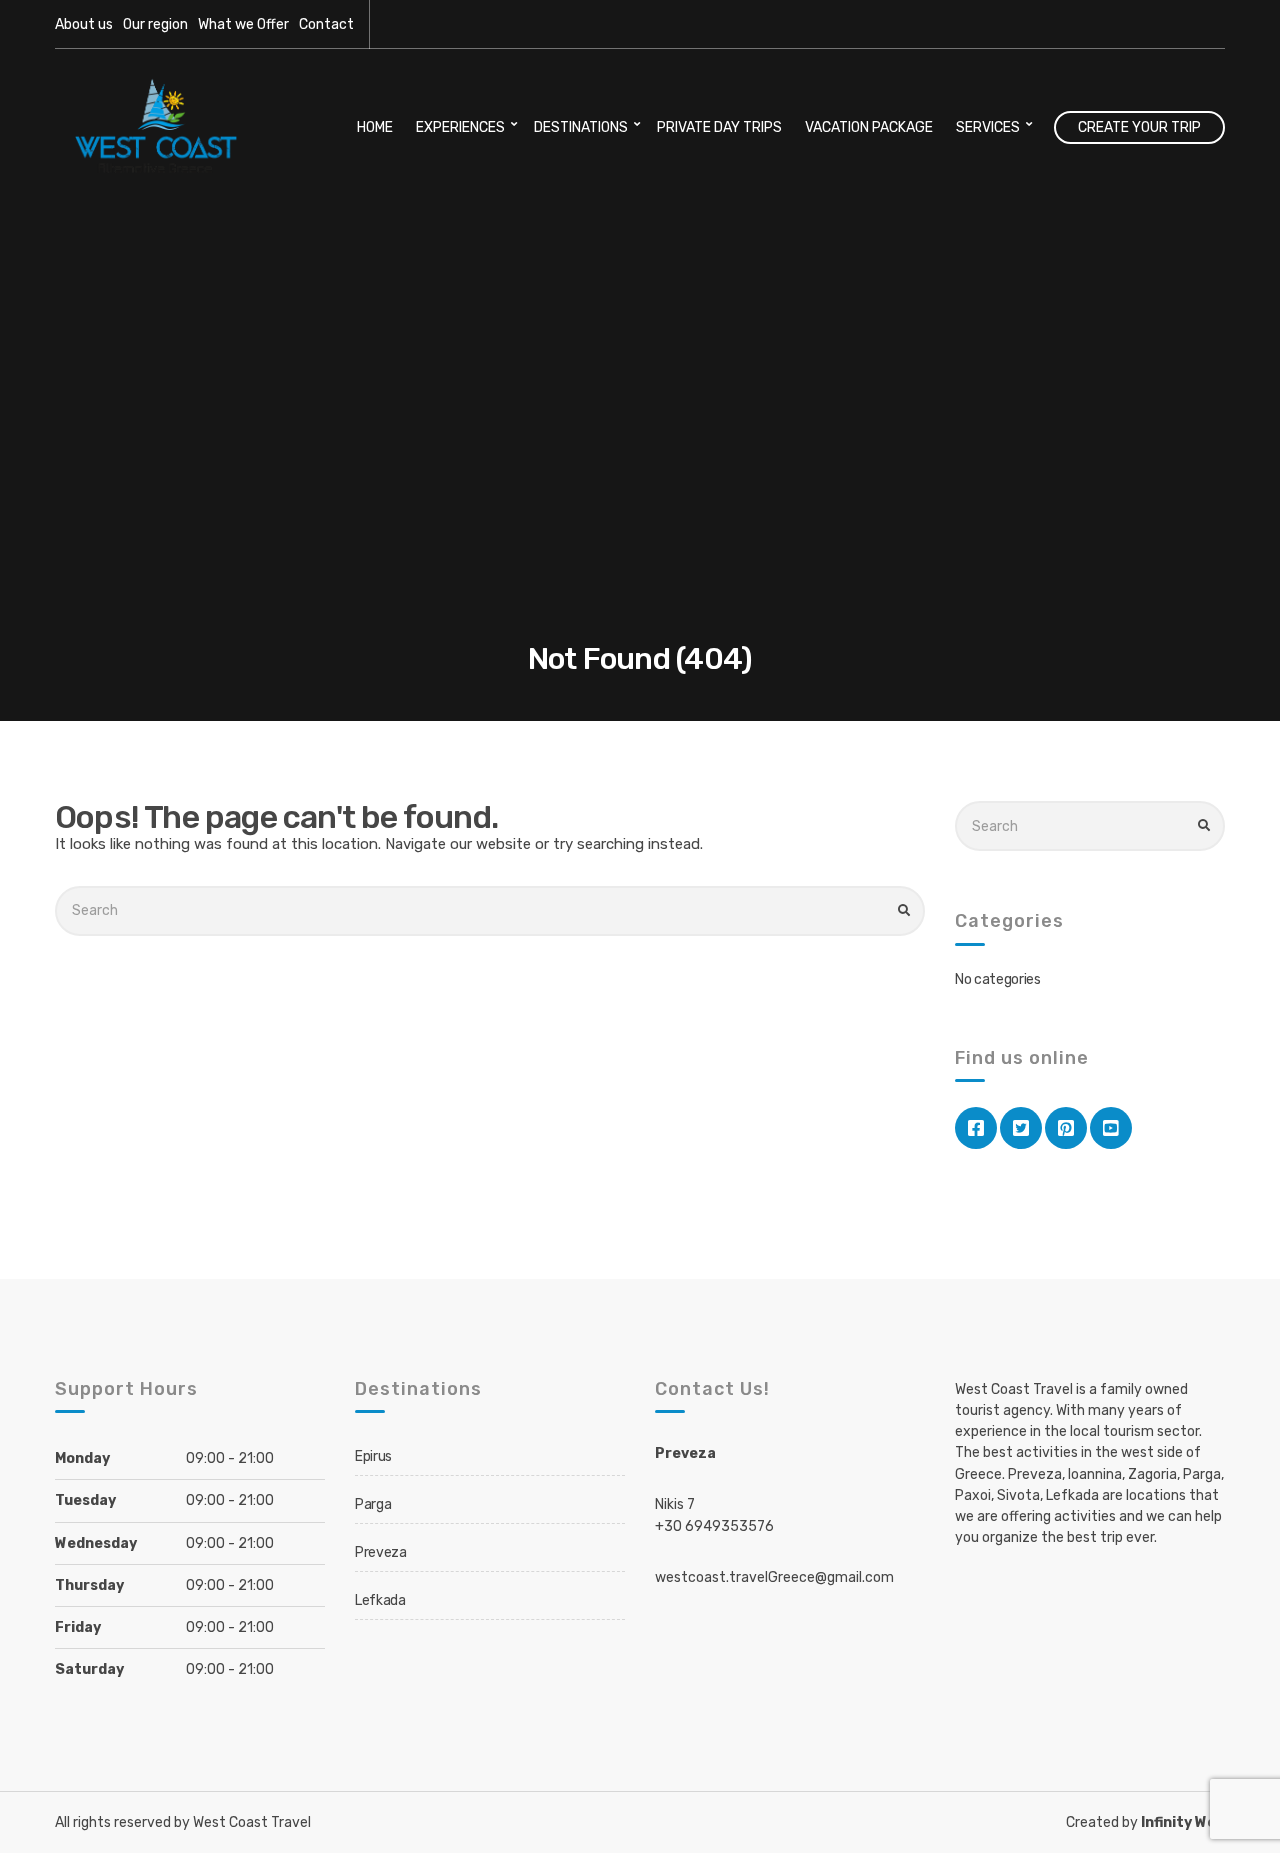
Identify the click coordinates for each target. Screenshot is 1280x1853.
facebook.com (976, 1128)
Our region (155, 24)
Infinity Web (1183, 1822)
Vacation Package (869, 127)
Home (375, 127)
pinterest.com (1066, 1128)
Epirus (373, 1456)
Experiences (460, 127)
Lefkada (380, 1600)
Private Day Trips (719, 127)
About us (84, 24)
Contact (326, 24)
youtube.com (1111, 1128)
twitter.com (1021, 1128)
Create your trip (1139, 127)
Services (988, 127)
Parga (373, 1504)
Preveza (381, 1552)
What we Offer (243, 24)
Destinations (581, 127)
